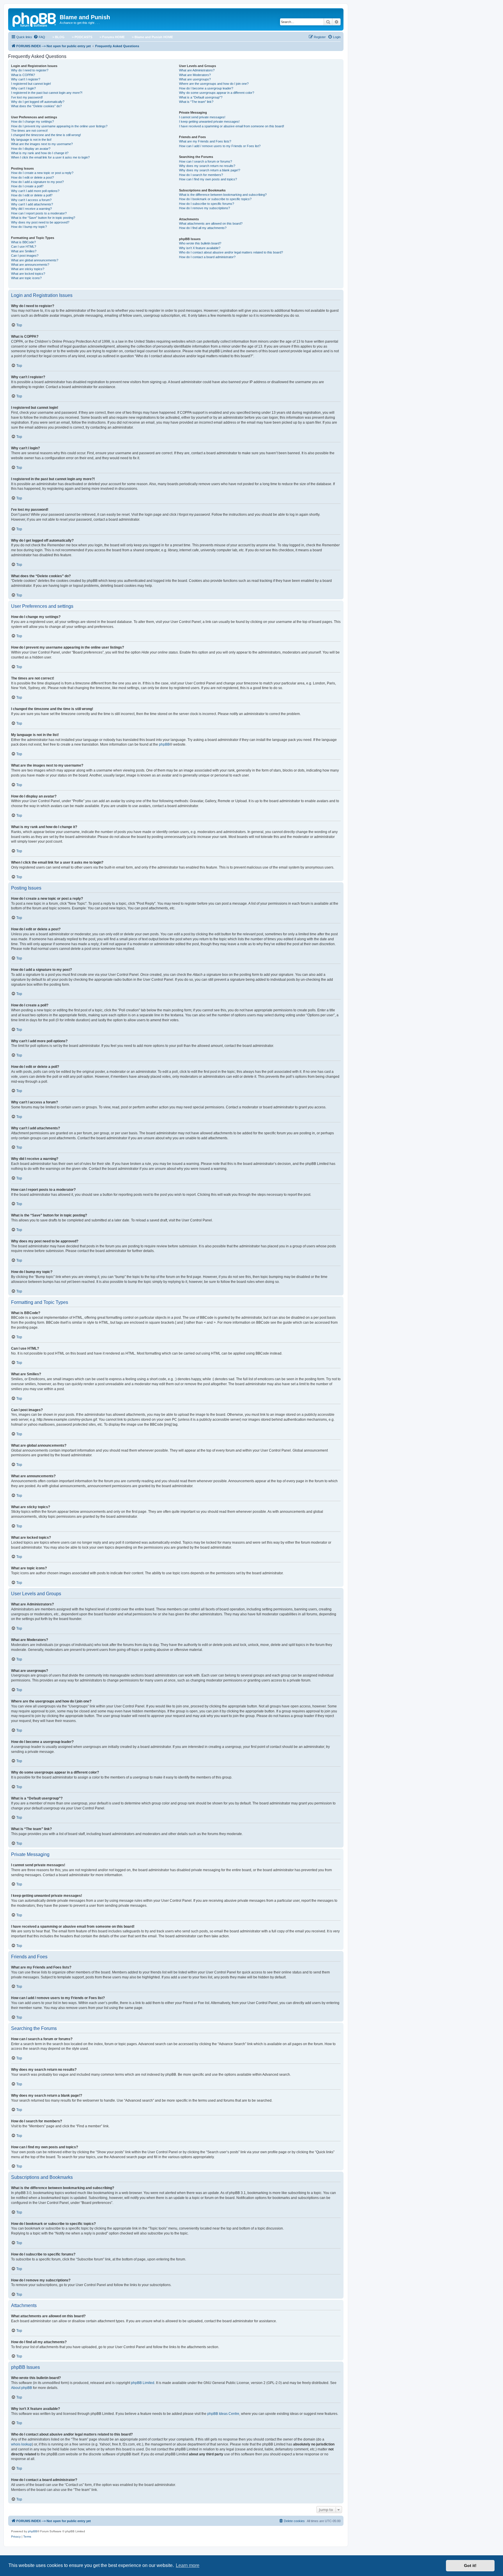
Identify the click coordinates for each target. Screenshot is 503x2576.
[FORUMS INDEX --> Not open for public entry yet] (35, 19)
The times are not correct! (29, 131)
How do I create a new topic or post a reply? (42, 173)
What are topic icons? (26, 278)
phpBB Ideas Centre (223, 2414)
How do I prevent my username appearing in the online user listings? (59, 126)
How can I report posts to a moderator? (39, 213)
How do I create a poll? (27, 186)
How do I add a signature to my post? (37, 182)
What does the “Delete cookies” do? (36, 106)
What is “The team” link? (196, 102)
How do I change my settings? (32, 122)
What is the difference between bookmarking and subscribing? (223, 195)
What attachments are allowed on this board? (211, 223)
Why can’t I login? (23, 88)
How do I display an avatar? (31, 149)
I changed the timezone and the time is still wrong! (46, 135)
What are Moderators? (195, 75)
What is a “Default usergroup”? (201, 97)
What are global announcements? (35, 260)
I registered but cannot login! (31, 84)
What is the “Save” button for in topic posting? (43, 218)
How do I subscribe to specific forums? (207, 204)
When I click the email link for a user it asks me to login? (50, 157)
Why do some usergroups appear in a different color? (217, 93)
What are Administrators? (197, 70)
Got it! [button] (470, 2566)
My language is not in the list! (31, 140)
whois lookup (22, 2444)
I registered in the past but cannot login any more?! (47, 93)
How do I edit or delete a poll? (32, 195)
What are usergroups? (195, 79)
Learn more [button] (188, 2565)
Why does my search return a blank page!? (210, 170)
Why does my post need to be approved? (40, 222)
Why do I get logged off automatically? (38, 102)
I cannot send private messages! (202, 117)
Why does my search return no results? (207, 166)
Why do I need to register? (30, 70)
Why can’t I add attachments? (32, 204)
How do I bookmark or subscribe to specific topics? (215, 199)
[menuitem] (39, 37)
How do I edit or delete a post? (32, 177)
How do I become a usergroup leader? (206, 88)
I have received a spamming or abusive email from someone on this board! (232, 126)
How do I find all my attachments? (203, 228)
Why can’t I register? (26, 79)
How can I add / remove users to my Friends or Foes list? (220, 146)
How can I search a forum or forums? (206, 161)
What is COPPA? (23, 75)
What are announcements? (30, 265)
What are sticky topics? (28, 269)
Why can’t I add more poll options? (35, 191)
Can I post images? (25, 256)
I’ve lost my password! (27, 97)
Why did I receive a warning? (31, 209)
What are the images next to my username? (42, 144)
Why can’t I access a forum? (31, 200)
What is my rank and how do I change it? (40, 153)
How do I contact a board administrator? (207, 257)
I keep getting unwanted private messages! (209, 122)
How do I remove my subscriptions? (204, 208)
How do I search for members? (201, 175)
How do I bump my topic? (29, 227)
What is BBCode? (23, 242)
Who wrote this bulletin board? (200, 243)
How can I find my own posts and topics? (208, 179)
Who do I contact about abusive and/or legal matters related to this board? (231, 252)
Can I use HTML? (24, 246)
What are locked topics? (28, 274)
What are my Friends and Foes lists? (205, 141)
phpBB (164, 744)
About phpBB (22, 2388)
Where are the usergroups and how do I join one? (214, 84)
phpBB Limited (143, 2383)
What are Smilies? (24, 251)
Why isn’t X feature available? (200, 248)
